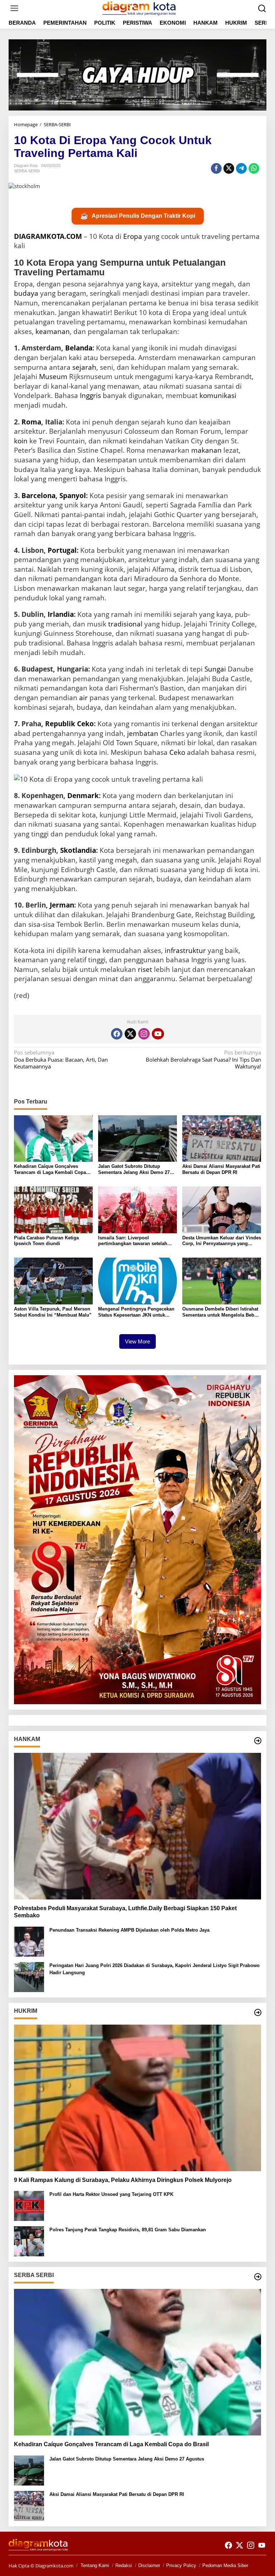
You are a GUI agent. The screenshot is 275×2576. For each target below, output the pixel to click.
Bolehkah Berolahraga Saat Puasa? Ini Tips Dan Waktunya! (203, 1060)
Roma (31, 422)
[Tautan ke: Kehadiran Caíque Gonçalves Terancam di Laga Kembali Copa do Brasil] (137, 2362)
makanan (206, 450)
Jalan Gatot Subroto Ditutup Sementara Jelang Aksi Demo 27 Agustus (134, 1170)
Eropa (133, 236)
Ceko (177, 752)
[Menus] (14, 8)
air (83, 698)
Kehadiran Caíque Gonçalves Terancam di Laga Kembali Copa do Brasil (50, 1170)
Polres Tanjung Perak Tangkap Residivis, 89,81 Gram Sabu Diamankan (128, 2230)
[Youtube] (158, 1034)
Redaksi (124, 2565)
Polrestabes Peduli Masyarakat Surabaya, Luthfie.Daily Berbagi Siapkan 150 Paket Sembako (125, 1912)
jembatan (143, 733)
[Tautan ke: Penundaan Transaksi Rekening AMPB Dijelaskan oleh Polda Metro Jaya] (29, 1941)
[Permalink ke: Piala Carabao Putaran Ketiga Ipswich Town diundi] (53, 1209)
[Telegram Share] (241, 168)
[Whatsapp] (254, 168)
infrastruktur (185, 950)
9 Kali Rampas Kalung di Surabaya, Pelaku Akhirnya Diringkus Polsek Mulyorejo (123, 2180)
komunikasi (218, 395)
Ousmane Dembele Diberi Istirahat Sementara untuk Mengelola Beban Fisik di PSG (221, 1312)
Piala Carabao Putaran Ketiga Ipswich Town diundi (46, 1241)
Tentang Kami (95, 2565)
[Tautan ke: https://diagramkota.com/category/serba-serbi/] (258, 2277)
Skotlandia (78, 850)
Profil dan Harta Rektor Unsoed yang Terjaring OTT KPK (111, 2194)
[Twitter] (130, 1034)
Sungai (215, 669)
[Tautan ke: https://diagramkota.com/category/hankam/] (258, 1741)
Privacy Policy (181, 2565)
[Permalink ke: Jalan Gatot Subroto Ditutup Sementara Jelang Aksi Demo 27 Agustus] (137, 1138)
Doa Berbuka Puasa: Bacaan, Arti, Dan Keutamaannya (61, 1060)
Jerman (62, 905)
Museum (53, 377)
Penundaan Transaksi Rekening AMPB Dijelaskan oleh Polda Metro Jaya (129, 1930)
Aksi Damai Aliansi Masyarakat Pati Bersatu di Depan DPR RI (221, 1169)
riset (145, 969)
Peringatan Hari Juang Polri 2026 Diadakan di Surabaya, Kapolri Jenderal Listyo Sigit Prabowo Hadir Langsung (155, 1969)
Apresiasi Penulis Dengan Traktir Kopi (138, 216)
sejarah (84, 367)
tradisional (125, 624)
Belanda (79, 348)
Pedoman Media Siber (225, 2565)
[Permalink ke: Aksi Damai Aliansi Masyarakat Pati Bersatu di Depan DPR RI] (222, 1138)
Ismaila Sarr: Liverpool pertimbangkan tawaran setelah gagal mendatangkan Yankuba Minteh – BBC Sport (133, 1241)
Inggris (90, 395)
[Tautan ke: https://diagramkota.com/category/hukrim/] (258, 2012)
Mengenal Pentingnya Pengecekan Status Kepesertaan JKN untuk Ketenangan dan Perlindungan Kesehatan (136, 1312)
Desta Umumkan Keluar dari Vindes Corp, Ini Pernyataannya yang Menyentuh (222, 1241)
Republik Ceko (69, 724)
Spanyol (73, 496)
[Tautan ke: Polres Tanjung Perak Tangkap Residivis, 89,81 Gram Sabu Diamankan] (29, 2241)
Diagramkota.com (54, 2566)
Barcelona (38, 496)
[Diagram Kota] (139, 8)
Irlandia (61, 614)
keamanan (53, 331)
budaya (26, 293)
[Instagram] (144, 1034)
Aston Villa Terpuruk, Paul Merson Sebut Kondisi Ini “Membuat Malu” (53, 1312)
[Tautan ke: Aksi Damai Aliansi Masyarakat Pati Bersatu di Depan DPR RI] (29, 2505)
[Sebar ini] (216, 168)
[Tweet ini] (229, 168)
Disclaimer (149, 2565)
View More (137, 1341)
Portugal (62, 550)
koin (21, 441)
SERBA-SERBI (27, 171)
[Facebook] (117, 1034)
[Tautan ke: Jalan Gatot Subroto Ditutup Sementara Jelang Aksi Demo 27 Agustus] (29, 2470)
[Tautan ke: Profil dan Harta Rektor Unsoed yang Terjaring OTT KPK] (29, 2205)
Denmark (83, 796)
